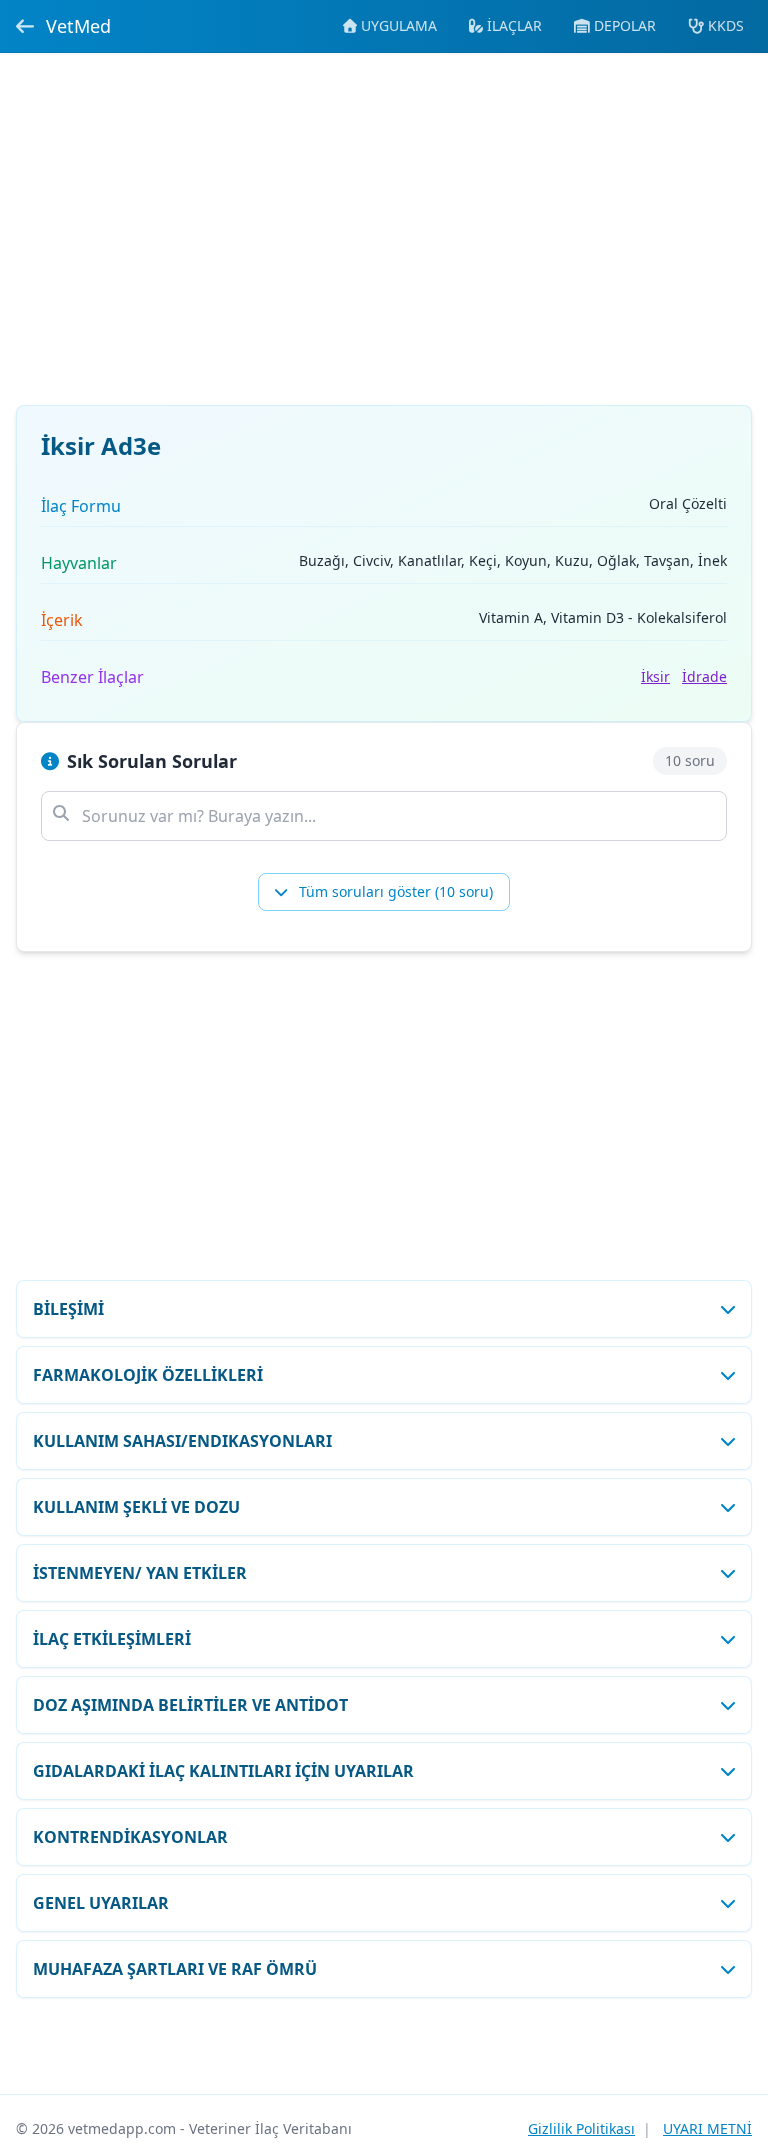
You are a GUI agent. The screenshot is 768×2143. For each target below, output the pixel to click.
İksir (655, 676)
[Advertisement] (384, 241)
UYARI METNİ (707, 2128)
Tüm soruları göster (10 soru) (394, 891)
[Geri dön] (25, 26)
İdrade (704, 676)
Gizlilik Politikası (581, 2128)
